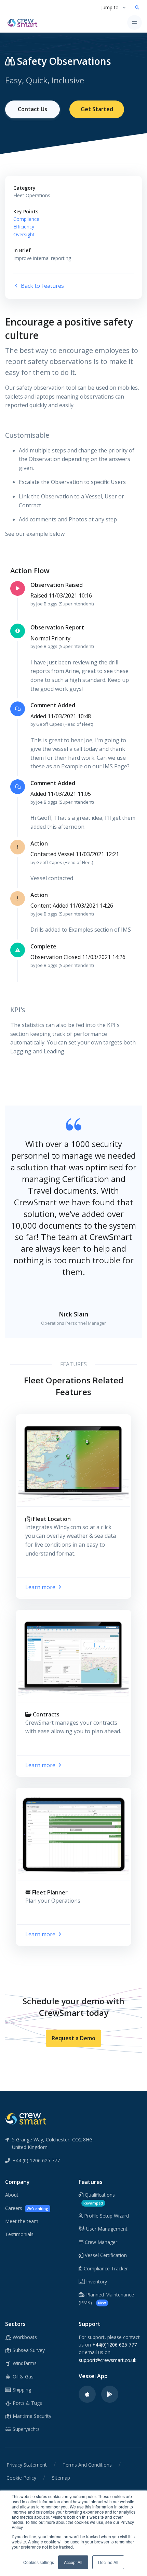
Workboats (24, 2337)
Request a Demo (73, 2038)
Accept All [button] (73, 2562)
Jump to (110, 7)
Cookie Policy (21, 2478)
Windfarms (24, 2363)
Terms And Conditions (87, 2465)
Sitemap (61, 2478)
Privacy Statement (27, 2465)
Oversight (24, 234)
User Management (106, 2229)
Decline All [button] (108, 2562)
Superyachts (25, 2429)
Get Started (97, 109)
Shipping (21, 2390)
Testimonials (19, 2234)
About (12, 2195)
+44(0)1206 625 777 (115, 2345)
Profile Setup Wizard (106, 2216)
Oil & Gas (22, 2377)
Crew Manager (100, 2242)
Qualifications (99, 2198)
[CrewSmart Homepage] (24, 22)
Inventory (96, 2282)
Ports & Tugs (27, 2403)
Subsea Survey (28, 2350)
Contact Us (32, 109)
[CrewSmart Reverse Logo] (26, 2118)
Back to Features (42, 286)
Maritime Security (31, 2416)
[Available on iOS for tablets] (87, 2394)
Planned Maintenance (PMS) (106, 2298)
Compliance (26, 219)
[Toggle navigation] (135, 22)
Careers (27, 2208)
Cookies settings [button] (39, 2562)
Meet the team (22, 2221)
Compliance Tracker (105, 2268)
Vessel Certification (105, 2255)
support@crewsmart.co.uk (108, 2360)
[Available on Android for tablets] (110, 2394)
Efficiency (24, 227)
